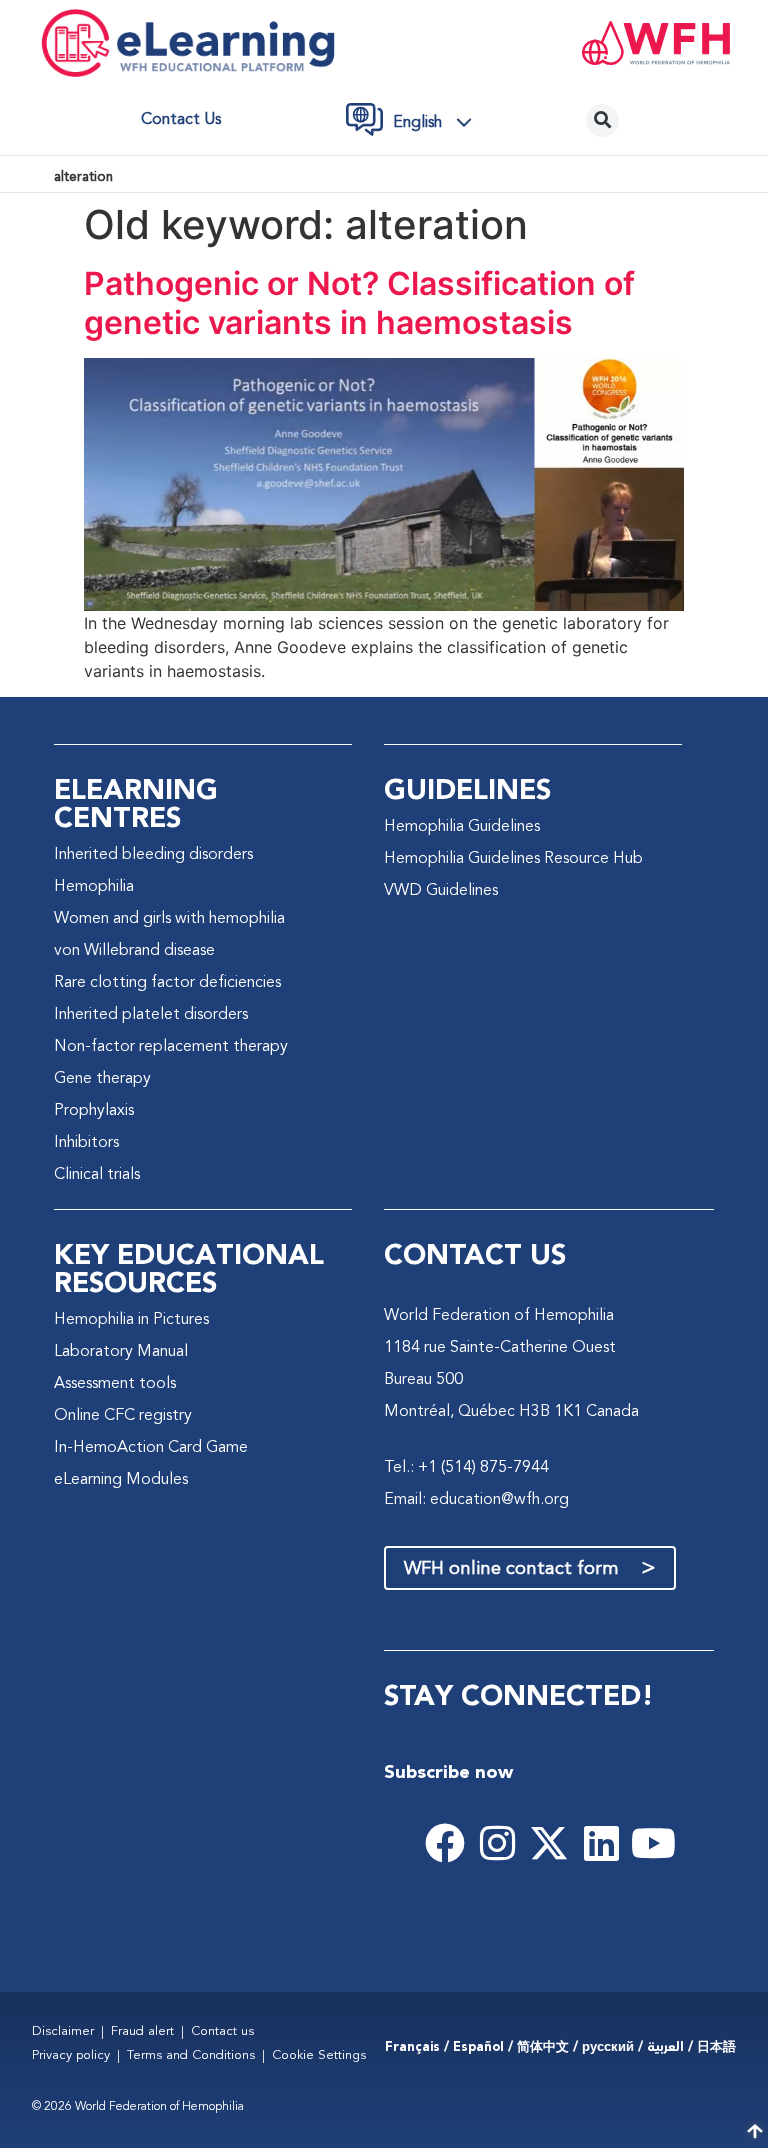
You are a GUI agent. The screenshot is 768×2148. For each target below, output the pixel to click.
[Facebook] (445, 1843)
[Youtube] (653, 1843)
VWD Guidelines (441, 891)
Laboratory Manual (121, 1352)
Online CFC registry (123, 1416)
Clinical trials (97, 1175)
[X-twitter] (549, 1843)
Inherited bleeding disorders (153, 855)
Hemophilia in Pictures (131, 1320)
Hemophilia (94, 887)
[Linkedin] (601, 1843)
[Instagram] (497, 1843)
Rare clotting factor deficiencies (167, 983)
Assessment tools (115, 1384)
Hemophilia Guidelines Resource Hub (513, 859)
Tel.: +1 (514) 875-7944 (466, 1468)
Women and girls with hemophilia (169, 919)
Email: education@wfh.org (476, 1500)
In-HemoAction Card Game (151, 1448)
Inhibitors (86, 1143)
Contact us (181, 120)
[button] (438, 123)
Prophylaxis (94, 1111)
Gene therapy (102, 1079)
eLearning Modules (121, 1480)
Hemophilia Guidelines (462, 827)
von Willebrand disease (134, 951)
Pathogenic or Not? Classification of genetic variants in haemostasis (359, 302)
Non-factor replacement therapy (171, 1047)
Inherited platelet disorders (151, 1015)
